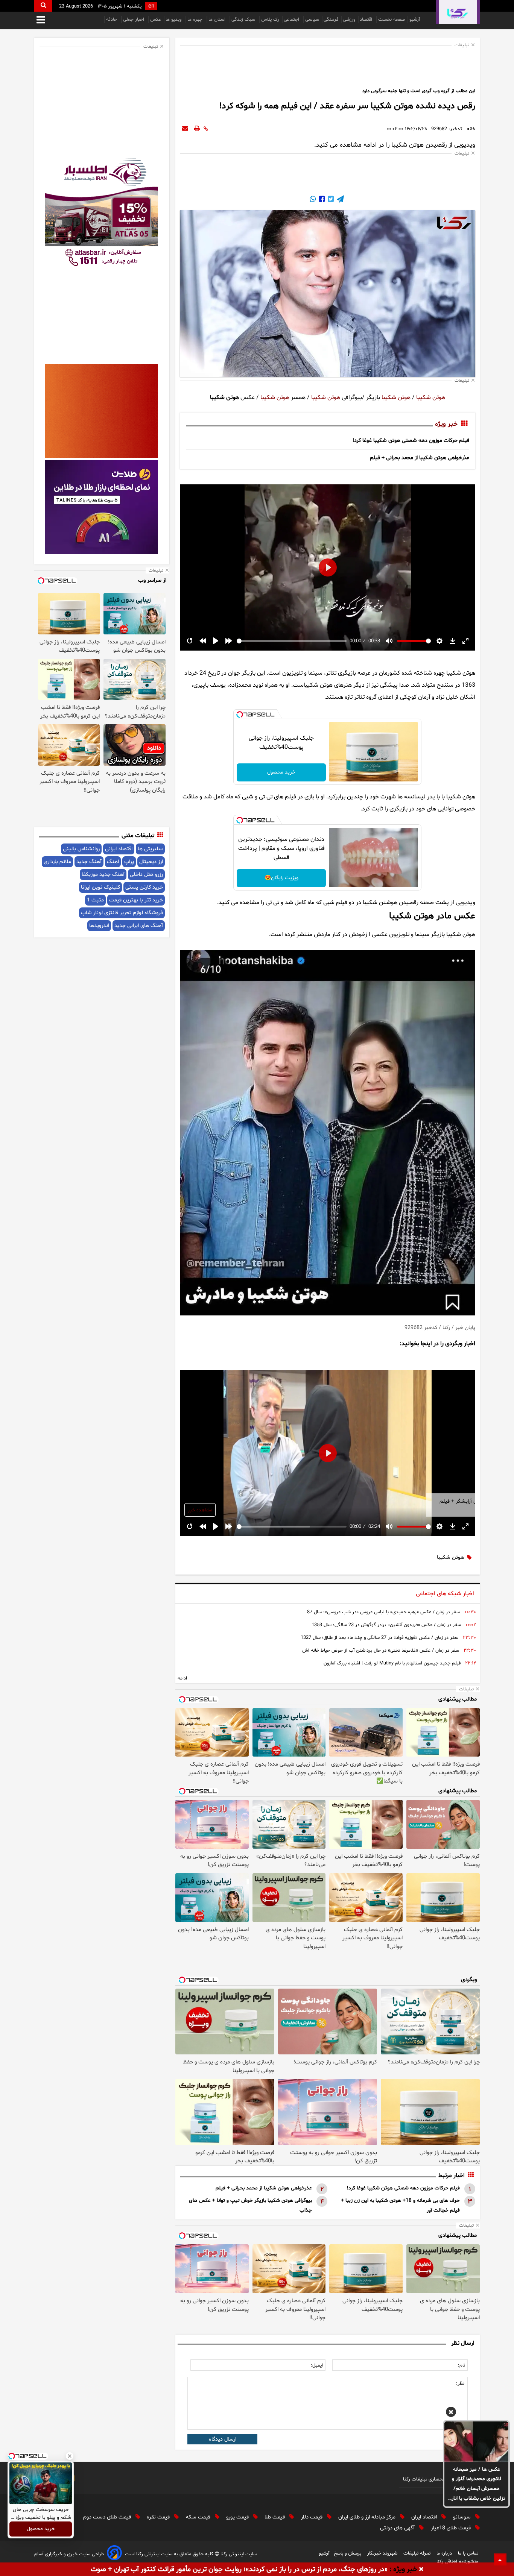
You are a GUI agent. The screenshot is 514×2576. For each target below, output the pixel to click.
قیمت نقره (159, 2517)
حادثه (112, 20)
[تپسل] (240, 715)
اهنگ (113, 862)
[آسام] (114, 2554)
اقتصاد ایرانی (119, 849)
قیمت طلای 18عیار (452, 2528)
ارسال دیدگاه (223, 2439)
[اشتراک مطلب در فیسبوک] (321, 200)
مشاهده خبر (200, 1510)
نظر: (460, 2383)
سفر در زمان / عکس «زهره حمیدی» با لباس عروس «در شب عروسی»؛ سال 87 (383, 1612)
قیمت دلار (313, 2517)
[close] (421, 2570)
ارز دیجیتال (151, 862)
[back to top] (500, 2559)
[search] (43, 6)
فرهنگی (331, 20)
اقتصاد (367, 20)
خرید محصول (281, 772)
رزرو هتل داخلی (146, 875)
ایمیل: (317, 2365)
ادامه (182, 1678)
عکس (156, 20)
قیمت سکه (199, 2517)
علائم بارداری (57, 862)
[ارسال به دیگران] (185, 129)
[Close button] (70, 2456)
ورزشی (349, 20)
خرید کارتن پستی (144, 887)
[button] (451, 2413)
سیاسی (312, 20)
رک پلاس (270, 20)
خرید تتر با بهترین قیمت (136, 900)
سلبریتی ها (150, 849)
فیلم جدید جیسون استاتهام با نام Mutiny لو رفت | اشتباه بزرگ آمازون (392, 1663)
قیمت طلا (275, 2517)
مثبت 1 (95, 900)
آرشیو (415, 20)
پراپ (129, 862)
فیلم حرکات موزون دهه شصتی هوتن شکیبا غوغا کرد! (411, 441)
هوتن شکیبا (430, 397)
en (151, 6)
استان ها (218, 20)
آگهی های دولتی (398, 2528)
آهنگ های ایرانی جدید (139, 926)
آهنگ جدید (89, 862)
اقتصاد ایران (425, 2517)
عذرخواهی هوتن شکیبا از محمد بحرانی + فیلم (420, 458)
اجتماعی (292, 20)
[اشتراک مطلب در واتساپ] (313, 200)
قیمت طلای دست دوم (108, 2517)
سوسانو (463, 2517)
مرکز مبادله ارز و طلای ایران (368, 2517)
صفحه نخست (392, 20)
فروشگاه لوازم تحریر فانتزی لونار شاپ (122, 913)
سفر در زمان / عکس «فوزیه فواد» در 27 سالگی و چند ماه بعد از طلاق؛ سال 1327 (379, 1638)
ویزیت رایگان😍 (281, 878)
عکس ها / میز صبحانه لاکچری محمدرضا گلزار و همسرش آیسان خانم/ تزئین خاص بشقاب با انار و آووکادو (477, 2485)
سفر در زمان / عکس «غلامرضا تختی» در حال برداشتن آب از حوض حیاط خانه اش (381, 1651)
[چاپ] (197, 129)
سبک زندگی (244, 20)
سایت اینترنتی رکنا (238, 2554)
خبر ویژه (446, 424)
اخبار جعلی (134, 20)
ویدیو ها (174, 20)
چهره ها (196, 20)
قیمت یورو (238, 2517)
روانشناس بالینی (81, 849)
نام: (462, 2365)
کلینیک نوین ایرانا (100, 887)
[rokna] (458, 12)
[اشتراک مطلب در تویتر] (330, 200)
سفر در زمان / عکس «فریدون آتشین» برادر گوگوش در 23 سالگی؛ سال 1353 (386, 1625)
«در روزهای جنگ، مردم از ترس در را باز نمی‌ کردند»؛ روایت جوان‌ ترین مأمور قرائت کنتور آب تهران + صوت (239, 2569)
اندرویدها (99, 926)
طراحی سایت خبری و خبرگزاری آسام (69, 2554)
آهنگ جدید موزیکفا (103, 875)
